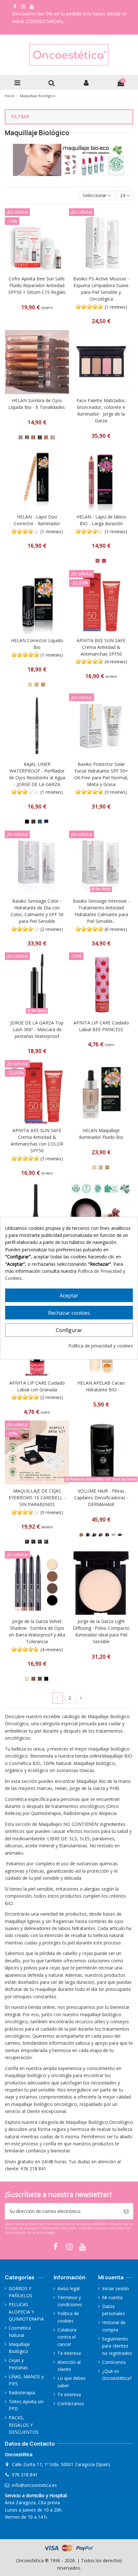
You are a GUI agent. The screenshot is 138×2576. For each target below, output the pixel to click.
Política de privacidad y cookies (101, 1346)
